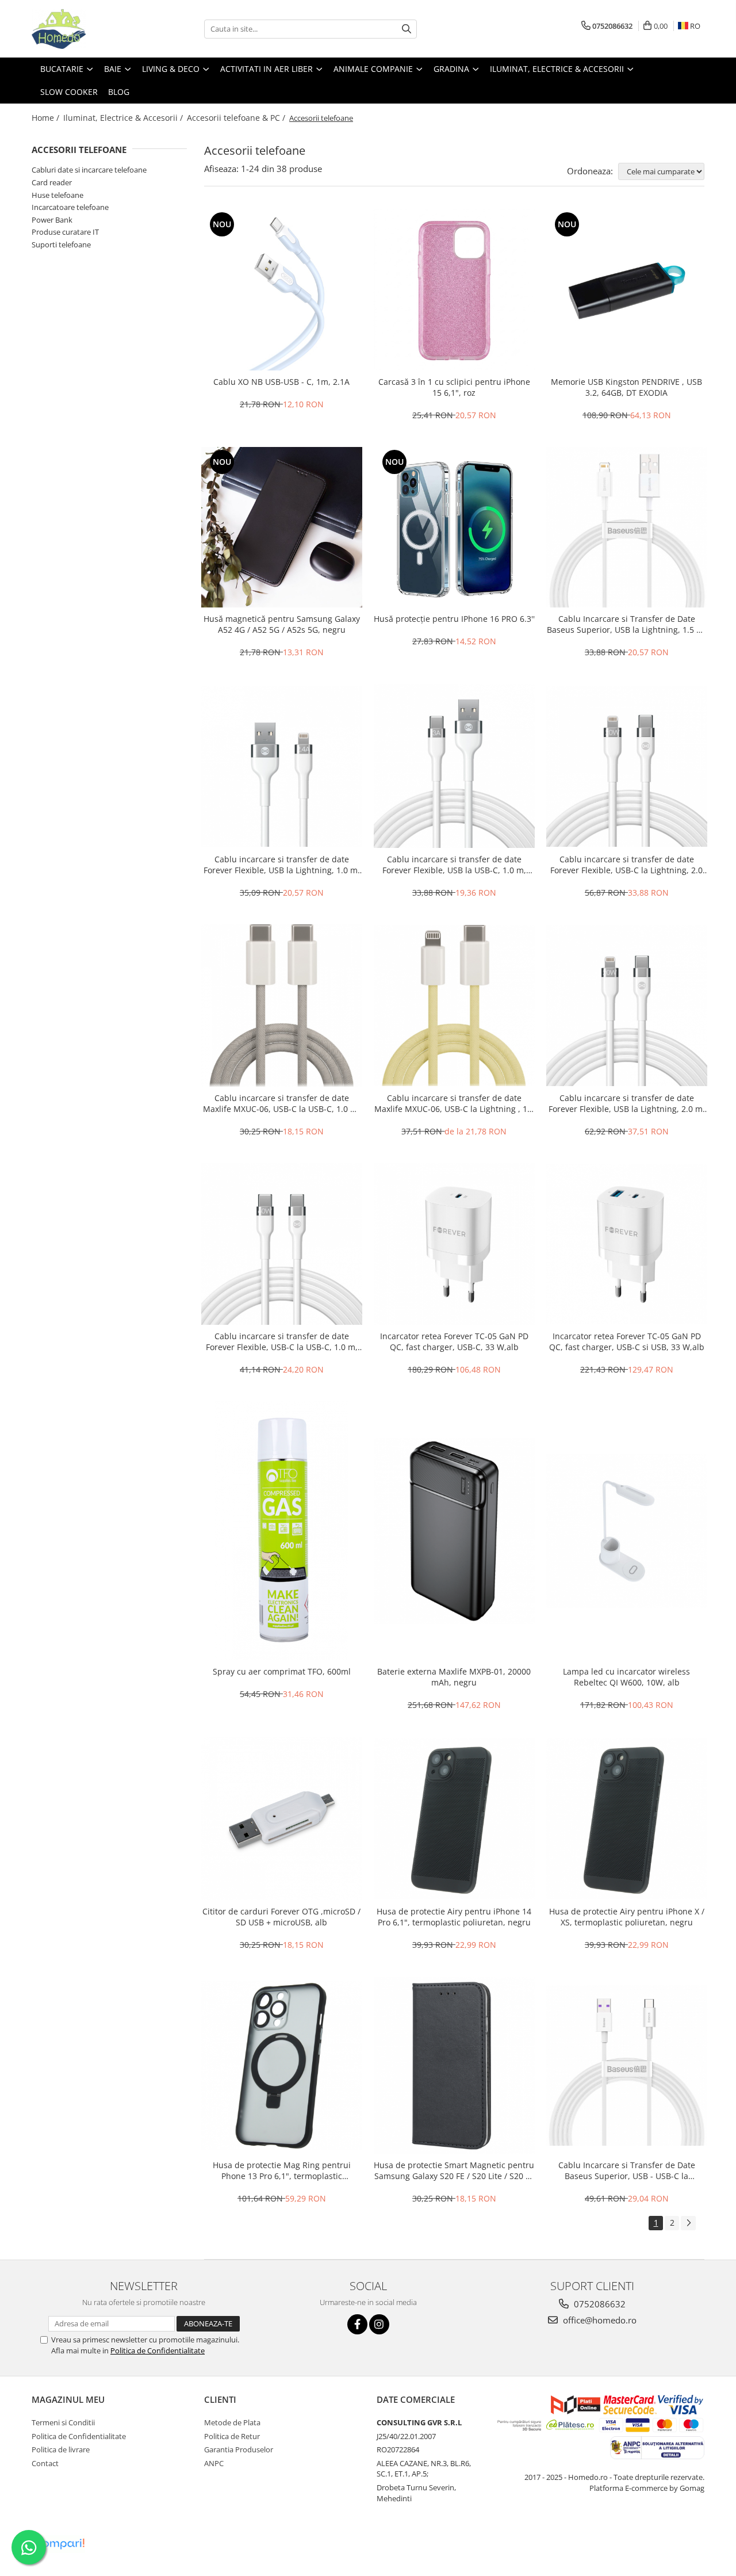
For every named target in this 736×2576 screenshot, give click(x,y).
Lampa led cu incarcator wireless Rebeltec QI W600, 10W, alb (626, 1677)
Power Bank (52, 220)
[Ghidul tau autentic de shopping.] (60, 2544)
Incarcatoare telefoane (70, 207)
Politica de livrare (61, 2449)
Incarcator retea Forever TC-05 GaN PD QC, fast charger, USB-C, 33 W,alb (454, 1341)
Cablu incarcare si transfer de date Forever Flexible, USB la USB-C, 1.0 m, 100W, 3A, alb (454, 865)
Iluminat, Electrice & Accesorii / (124, 118)
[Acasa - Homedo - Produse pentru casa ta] (89, 29)
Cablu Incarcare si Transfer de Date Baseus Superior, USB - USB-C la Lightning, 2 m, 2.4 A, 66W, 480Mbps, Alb (627, 2170)
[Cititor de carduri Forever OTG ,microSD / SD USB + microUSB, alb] (282, 1818)
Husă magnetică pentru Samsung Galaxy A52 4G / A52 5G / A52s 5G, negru (282, 624)
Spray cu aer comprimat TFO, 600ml (282, 1671)
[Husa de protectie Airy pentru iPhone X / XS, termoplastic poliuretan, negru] (627, 1819)
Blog (119, 92)
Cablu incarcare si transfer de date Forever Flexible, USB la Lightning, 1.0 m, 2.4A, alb (282, 865)
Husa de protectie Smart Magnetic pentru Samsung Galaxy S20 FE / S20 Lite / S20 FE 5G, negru (454, 2170)
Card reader (52, 182)
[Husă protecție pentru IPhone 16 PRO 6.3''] (454, 528)
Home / (47, 118)
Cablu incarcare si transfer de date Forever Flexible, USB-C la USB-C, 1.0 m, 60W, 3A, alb (282, 1341)
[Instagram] (379, 2324)
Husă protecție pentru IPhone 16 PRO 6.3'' (454, 619)
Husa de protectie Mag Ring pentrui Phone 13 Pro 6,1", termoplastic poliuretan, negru (282, 2170)
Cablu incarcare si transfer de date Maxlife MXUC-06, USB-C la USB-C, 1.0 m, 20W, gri (281, 1103)
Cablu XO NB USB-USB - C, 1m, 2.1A (281, 382)
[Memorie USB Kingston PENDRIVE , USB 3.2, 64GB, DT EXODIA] (627, 290)
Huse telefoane (57, 195)
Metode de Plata (232, 2422)
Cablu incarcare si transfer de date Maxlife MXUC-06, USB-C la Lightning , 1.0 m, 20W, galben (454, 1103)
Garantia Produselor (239, 2449)
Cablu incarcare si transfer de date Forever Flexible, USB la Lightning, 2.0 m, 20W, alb (627, 1103)
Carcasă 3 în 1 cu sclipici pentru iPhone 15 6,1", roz (454, 387)
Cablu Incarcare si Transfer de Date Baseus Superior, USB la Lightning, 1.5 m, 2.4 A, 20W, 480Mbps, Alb (626, 624)
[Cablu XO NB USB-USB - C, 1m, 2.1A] (282, 290)
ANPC (214, 2463)
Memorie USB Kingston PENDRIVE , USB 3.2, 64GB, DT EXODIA (626, 387)
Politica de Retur (232, 2436)
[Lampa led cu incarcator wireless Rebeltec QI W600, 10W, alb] (627, 1531)
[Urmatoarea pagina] (688, 2223)
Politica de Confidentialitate (158, 2350)
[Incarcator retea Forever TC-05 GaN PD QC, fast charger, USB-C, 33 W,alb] (454, 1244)
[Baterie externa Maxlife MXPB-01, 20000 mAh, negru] (454, 1530)
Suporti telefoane (61, 244)
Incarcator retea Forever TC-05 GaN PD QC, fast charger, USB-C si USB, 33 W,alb (627, 1341)
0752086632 (599, 2304)
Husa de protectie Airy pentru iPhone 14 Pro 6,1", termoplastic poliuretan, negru (454, 1917)
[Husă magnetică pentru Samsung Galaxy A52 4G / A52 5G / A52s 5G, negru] (282, 528)
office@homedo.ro (599, 2320)
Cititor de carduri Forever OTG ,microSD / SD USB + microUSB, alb (281, 1917)
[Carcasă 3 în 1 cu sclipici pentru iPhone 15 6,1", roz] (454, 290)
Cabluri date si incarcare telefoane (89, 170)
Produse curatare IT (65, 232)
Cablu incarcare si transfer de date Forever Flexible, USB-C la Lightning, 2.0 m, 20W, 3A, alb (626, 865)
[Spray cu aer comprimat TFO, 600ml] (282, 1531)
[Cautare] (407, 29)
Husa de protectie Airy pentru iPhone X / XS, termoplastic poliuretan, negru (627, 1917)
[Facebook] (357, 2324)
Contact (45, 2463)
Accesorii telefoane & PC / (237, 118)
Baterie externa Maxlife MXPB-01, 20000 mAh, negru (454, 1677)
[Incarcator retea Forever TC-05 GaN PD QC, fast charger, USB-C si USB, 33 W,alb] (627, 1244)
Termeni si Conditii (63, 2422)
